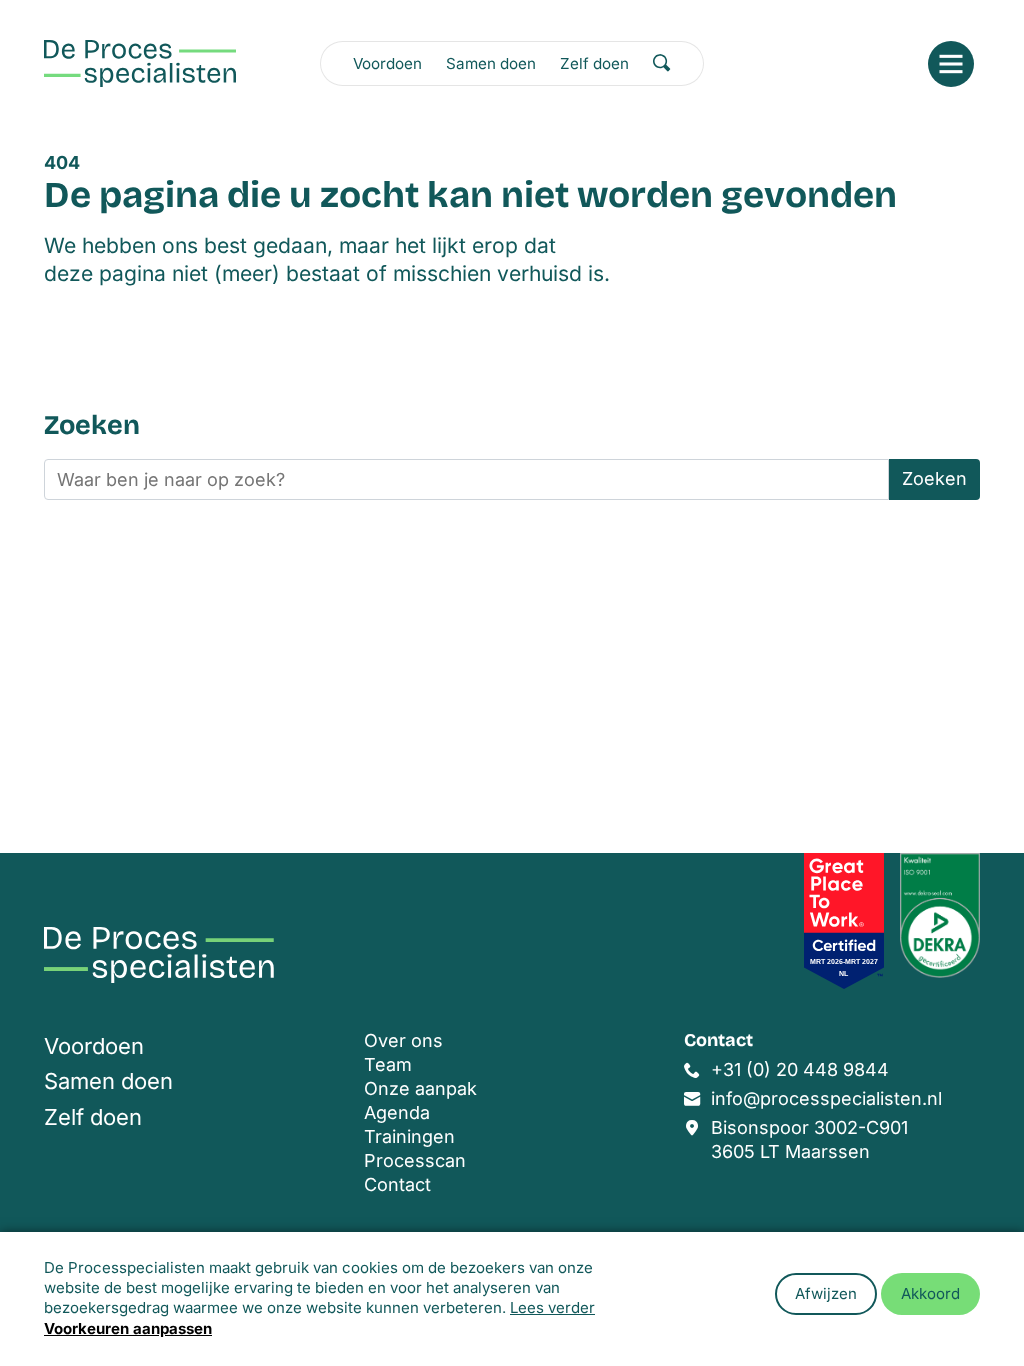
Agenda (397, 1112)
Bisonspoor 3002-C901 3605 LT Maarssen (809, 1139)
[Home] (140, 63)
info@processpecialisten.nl (826, 1098)
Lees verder (552, 1307)
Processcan (415, 1160)
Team (388, 1064)
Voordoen (387, 63)
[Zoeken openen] (662, 63)
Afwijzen (826, 1293)
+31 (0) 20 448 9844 (800, 1069)
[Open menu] (951, 64)
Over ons (403, 1040)
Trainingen (409, 1136)
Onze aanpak (420, 1088)
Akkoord (930, 1293)
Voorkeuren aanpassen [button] (128, 1328)
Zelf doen (594, 63)
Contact (397, 1184)
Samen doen (491, 63)
